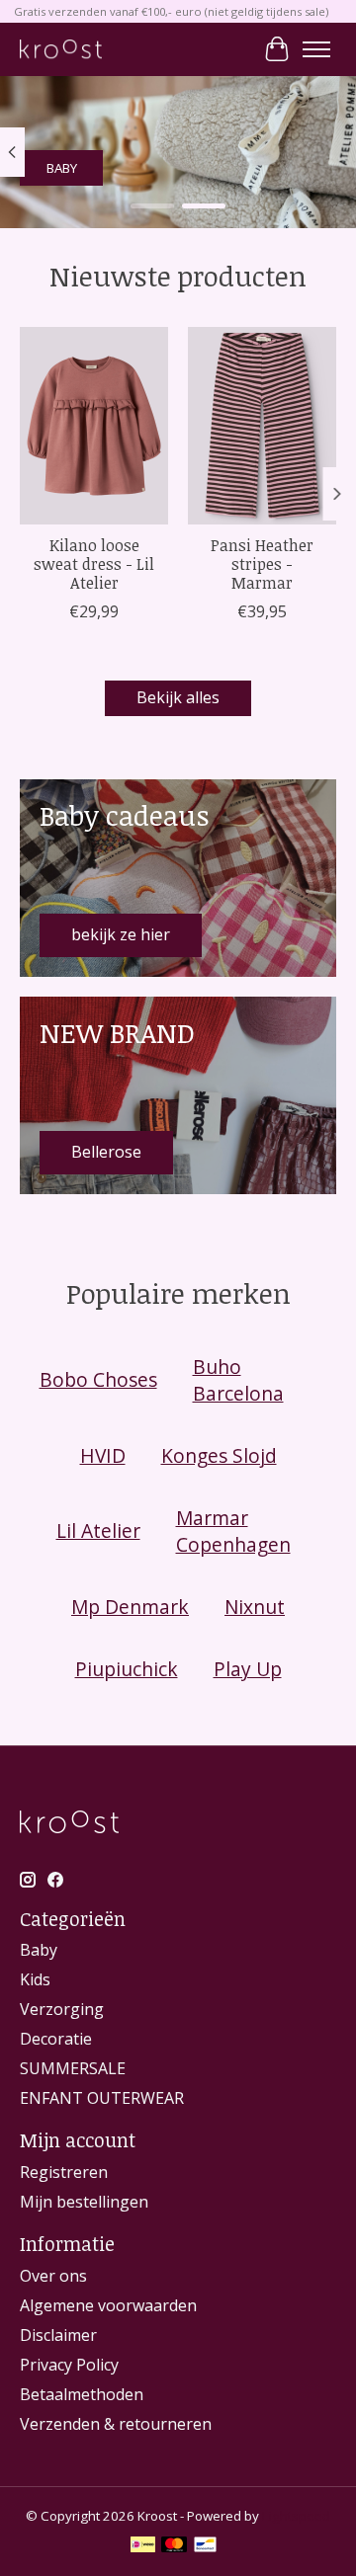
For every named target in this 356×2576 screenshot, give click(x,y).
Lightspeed (296, 2516)
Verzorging (62, 2009)
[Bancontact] (205, 2546)
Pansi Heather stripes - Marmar (262, 564)
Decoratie (56, 2039)
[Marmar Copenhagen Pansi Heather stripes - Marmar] (262, 426)
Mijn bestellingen (84, 2202)
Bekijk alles (178, 697)
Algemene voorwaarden (108, 2305)
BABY (62, 168)
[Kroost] (61, 49)
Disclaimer (58, 2335)
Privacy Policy (69, 2365)
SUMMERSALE (73, 2068)
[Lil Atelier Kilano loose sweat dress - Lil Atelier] (94, 426)
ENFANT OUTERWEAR (102, 2098)
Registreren (64, 2172)
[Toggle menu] (316, 49)
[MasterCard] (174, 2546)
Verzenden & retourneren (116, 2424)
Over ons (53, 2276)
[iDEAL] (143, 2546)
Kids (35, 1979)
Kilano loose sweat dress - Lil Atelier (94, 564)
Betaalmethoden (82, 2394)
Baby (39, 1950)
